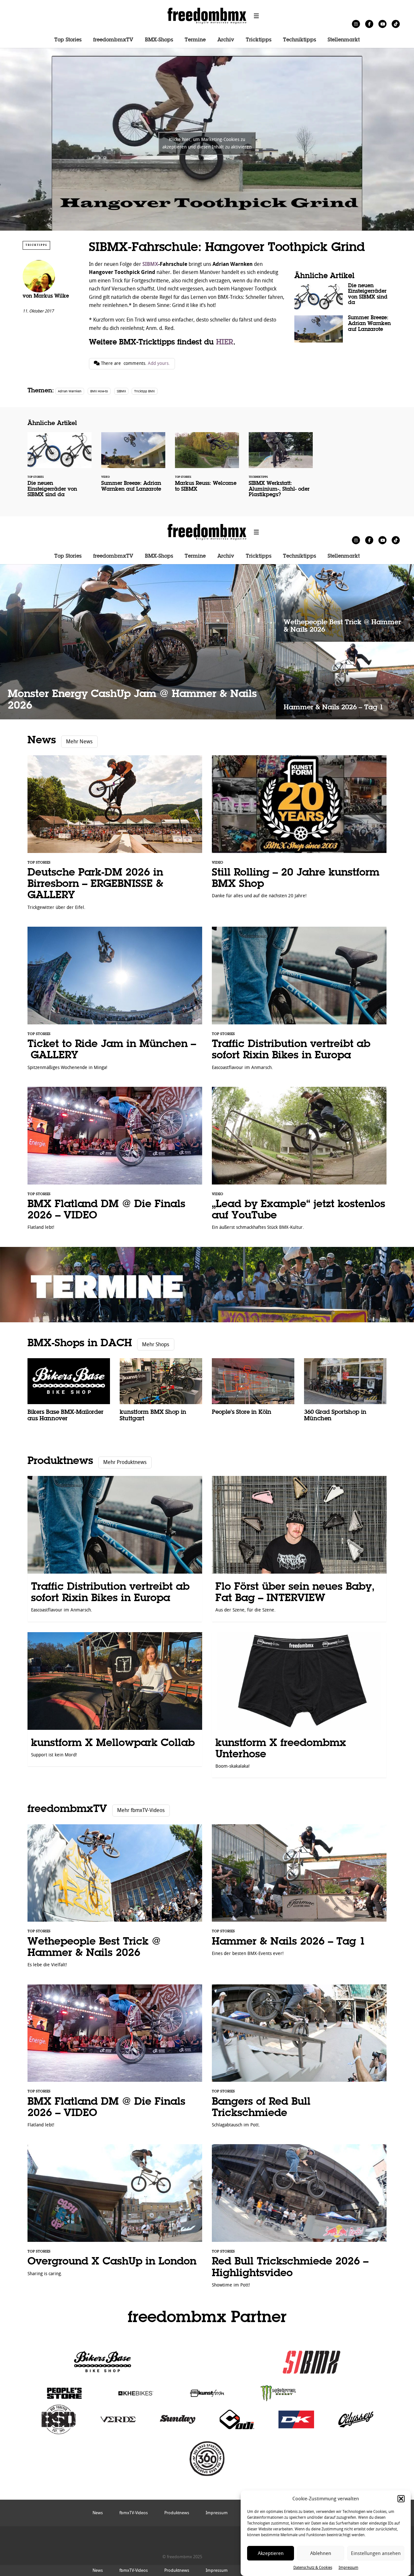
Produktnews (60, 1461)
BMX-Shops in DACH (80, 1343)
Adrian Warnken (70, 391)
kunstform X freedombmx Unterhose (299, 1705)
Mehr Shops (156, 1344)
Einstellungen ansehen (376, 2553)
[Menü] (256, 16)
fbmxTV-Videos (134, 2570)
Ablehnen (321, 2553)
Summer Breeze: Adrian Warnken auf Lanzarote (343, 329)
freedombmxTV (113, 40)
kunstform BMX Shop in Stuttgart (161, 1394)
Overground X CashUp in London (115, 2213)
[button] (401, 2499)
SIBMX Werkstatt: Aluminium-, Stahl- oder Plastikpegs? (281, 469)
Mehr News (79, 742)
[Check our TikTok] (396, 24)
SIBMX (150, 264)
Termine (195, 40)
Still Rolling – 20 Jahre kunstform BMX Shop (299, 830)
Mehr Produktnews (125, 1462)
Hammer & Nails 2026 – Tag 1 (345, 681)
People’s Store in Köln (253, 1391)
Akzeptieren (271, 2553)
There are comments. (135, 363)
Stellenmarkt (344, 40)
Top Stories (68, 40)
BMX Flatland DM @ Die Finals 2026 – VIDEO (115, 1162)
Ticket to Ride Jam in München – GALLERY (115, 1002)
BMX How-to (99, 391)
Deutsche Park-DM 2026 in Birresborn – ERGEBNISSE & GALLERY (115, 836)
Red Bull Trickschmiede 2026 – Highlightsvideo (299, 2219)
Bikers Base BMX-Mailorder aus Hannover (69, 1394)
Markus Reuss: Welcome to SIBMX (207, 466)
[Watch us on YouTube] (382, 24)
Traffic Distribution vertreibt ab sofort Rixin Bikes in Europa (299, 1002)
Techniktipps (300, 40)
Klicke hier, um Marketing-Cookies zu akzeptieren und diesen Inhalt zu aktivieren (207, 143)
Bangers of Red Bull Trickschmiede (299, 2059)
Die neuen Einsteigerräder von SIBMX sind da (343, 297)
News (42, 741)
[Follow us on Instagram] (356, 24)
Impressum (349, 2568)
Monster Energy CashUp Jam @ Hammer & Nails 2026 (138, 642)
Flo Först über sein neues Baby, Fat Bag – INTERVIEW (299, 1549)
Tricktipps (259, 40)
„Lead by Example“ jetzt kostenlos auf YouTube (299, 1162)
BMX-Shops (159, 40)
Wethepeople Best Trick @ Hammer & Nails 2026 (345, 603)
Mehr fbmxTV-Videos (141, 1810)
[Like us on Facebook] (369, 24)
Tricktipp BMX (144, 391)
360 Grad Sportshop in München (345, 1394)
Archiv (226, 40)
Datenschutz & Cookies (313, 2568)
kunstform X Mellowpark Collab (115, 1699)
